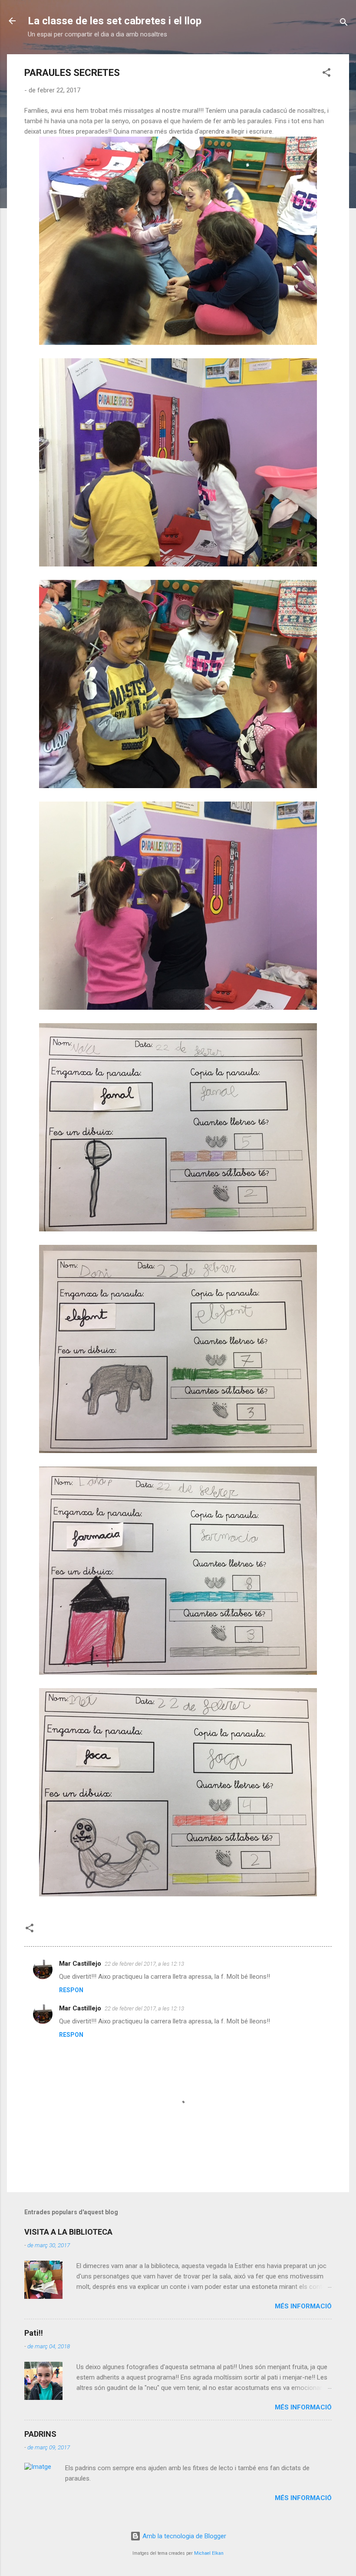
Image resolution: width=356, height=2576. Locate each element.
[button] (326, 74)
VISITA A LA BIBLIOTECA (68, 2232)
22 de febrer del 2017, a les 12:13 (144, 1964)
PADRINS (40, 2434)
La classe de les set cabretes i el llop (115, 21)
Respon (71, 1990)
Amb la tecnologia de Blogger (183, 2536)
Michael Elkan (209, 2553)
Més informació (303, 2306)
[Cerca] (344, 24)
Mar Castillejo (80, 1964)
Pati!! (34, 2333)
